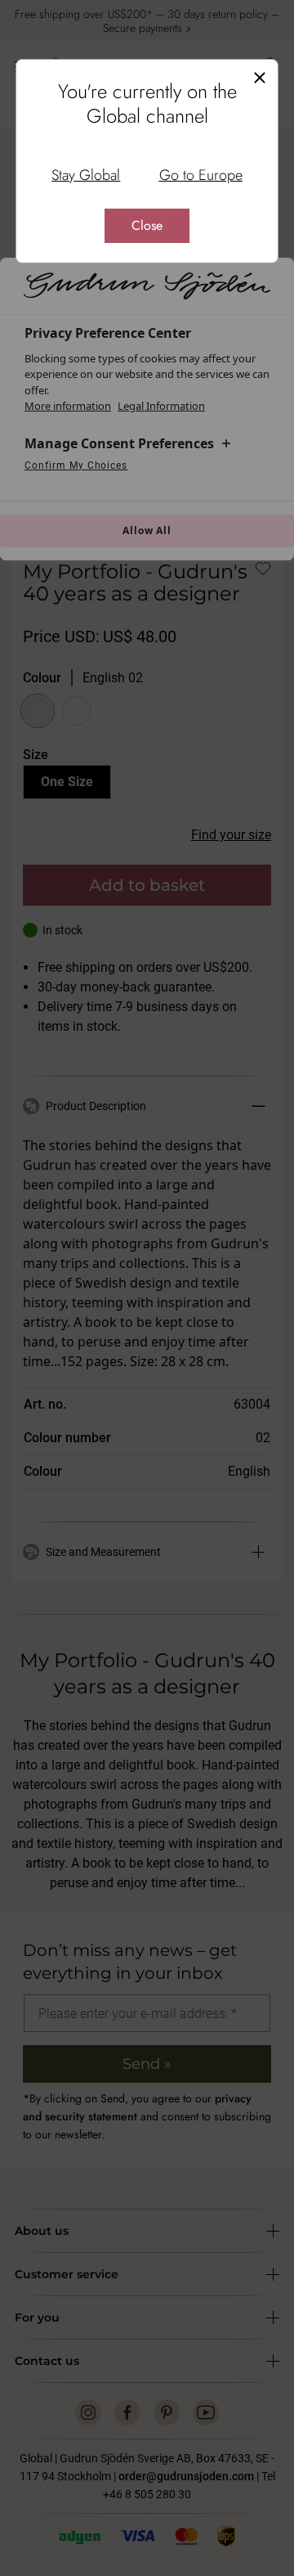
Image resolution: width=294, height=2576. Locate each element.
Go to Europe (201, 175)
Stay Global (86, 175)
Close (147, 225)
